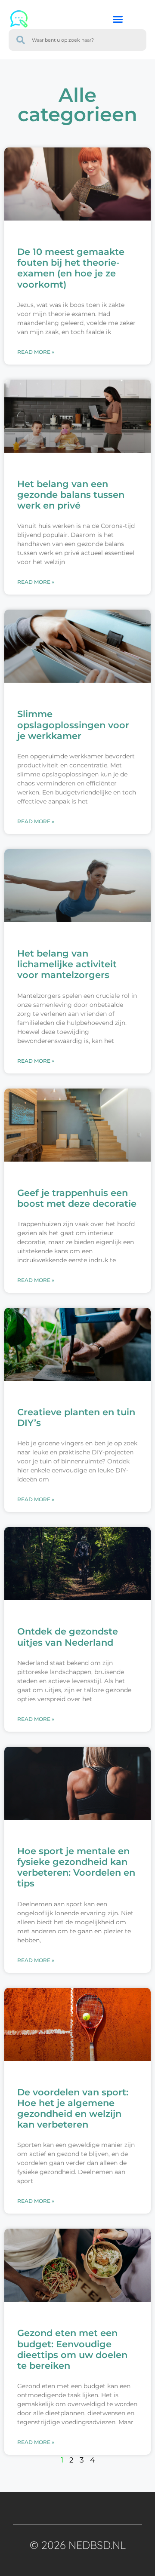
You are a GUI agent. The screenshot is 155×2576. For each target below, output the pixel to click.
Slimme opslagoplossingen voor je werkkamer (73, 725)
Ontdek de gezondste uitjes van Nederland (68, 1637)
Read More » (36, 352)
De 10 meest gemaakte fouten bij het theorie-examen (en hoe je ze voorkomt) (71, 268)
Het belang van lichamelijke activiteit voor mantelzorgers (67, 964)
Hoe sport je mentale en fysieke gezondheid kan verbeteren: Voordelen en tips (76, 1867)
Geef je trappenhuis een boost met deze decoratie (77, 1198)
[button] (118, 19)
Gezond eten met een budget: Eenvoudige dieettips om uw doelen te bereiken (72, 2349)
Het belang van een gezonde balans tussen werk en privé (71, 495)
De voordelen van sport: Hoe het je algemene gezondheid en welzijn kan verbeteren (73, 2108)
